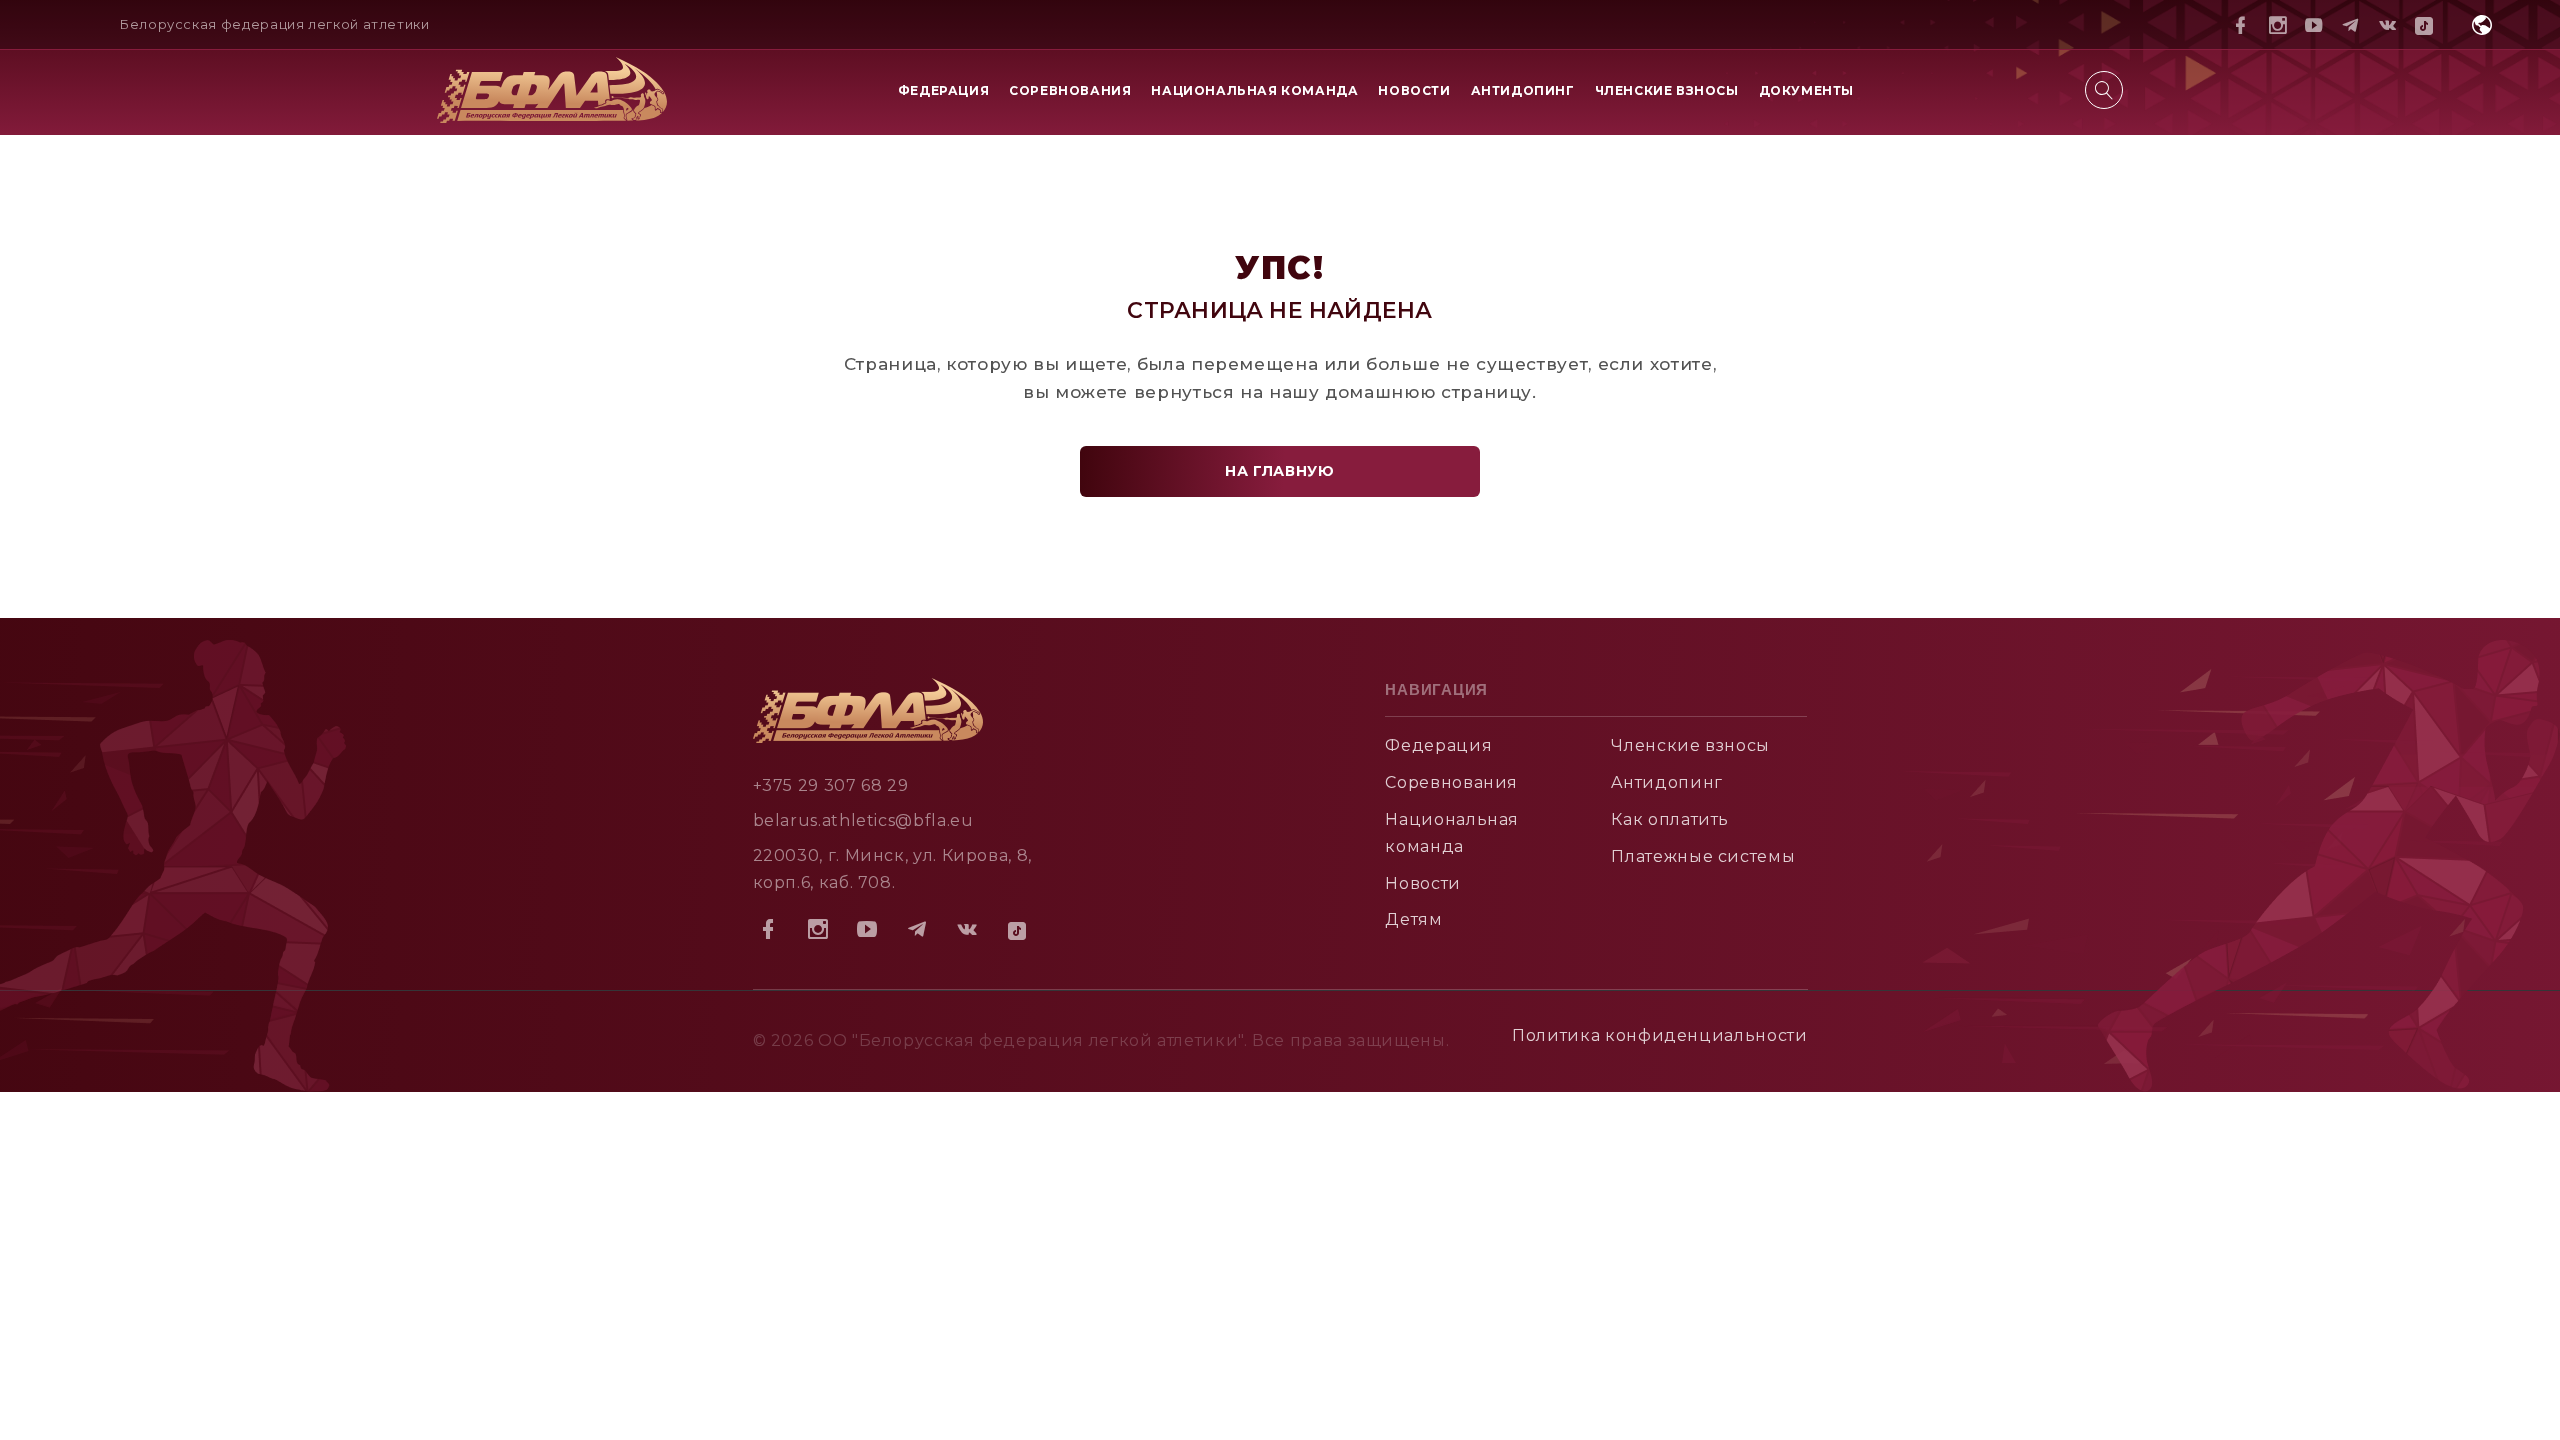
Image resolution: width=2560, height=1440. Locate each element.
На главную (1279, 471)
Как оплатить (1670, 819)
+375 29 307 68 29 (831, 785)
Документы (1806, 90)
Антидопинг (1523, 90)
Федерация (943, 90)
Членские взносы (1667, 90)
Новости (1414, 90)
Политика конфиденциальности (1659, 1035)
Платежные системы (1703, 856)
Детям (1413, 919)
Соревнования (1070, 90)
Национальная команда (1254, 90)
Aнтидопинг (1666, 782)
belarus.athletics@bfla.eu (863, 820)
